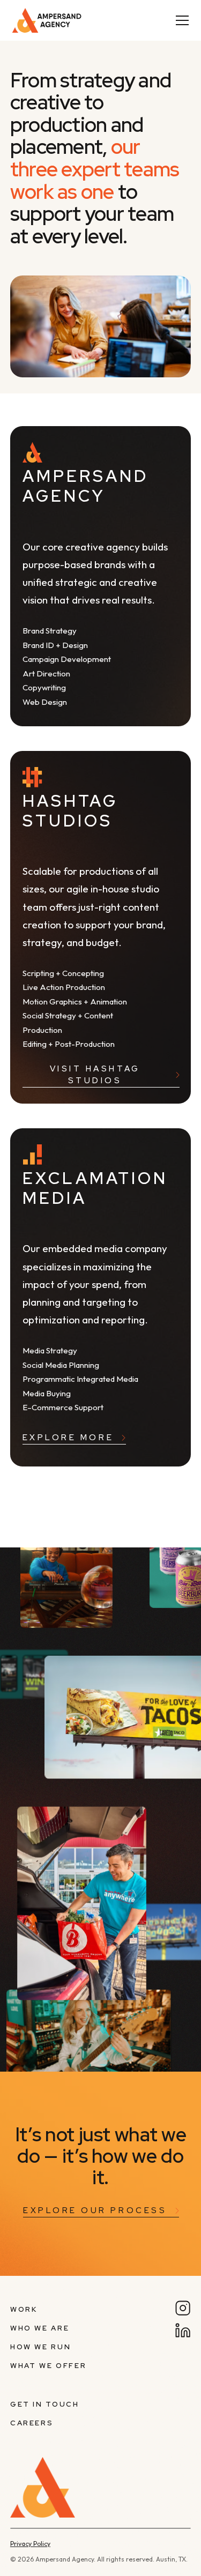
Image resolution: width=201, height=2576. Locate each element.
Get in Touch (45, 2404)
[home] (59, 20)
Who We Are (40, 2328)
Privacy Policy (30, 2544)
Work (24, 2309)
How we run (40, 2347)
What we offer (48, 2366)
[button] (180, 20)
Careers (32, 2423)
